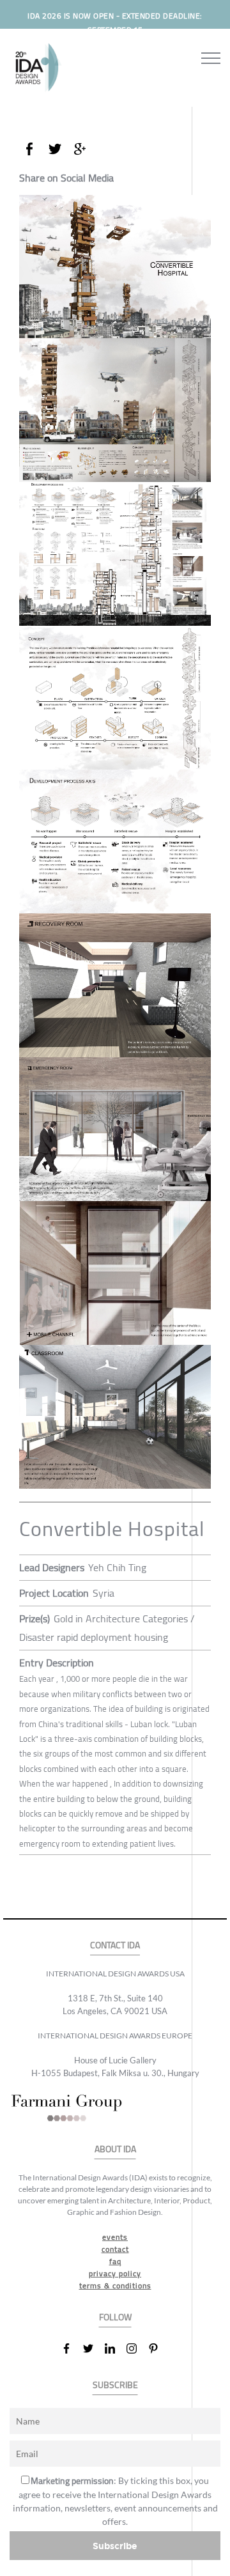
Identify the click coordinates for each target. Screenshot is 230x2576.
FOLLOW (115, 2317)
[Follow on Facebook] (72, 2348)
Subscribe (115, 2546)
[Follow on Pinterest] (158, 2348)
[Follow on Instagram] (137, 2348)
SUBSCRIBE (115, 2385)
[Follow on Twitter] (93, 2348)
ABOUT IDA (115, 2149)
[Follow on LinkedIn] (115, 2348)
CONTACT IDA (115, 1945)
